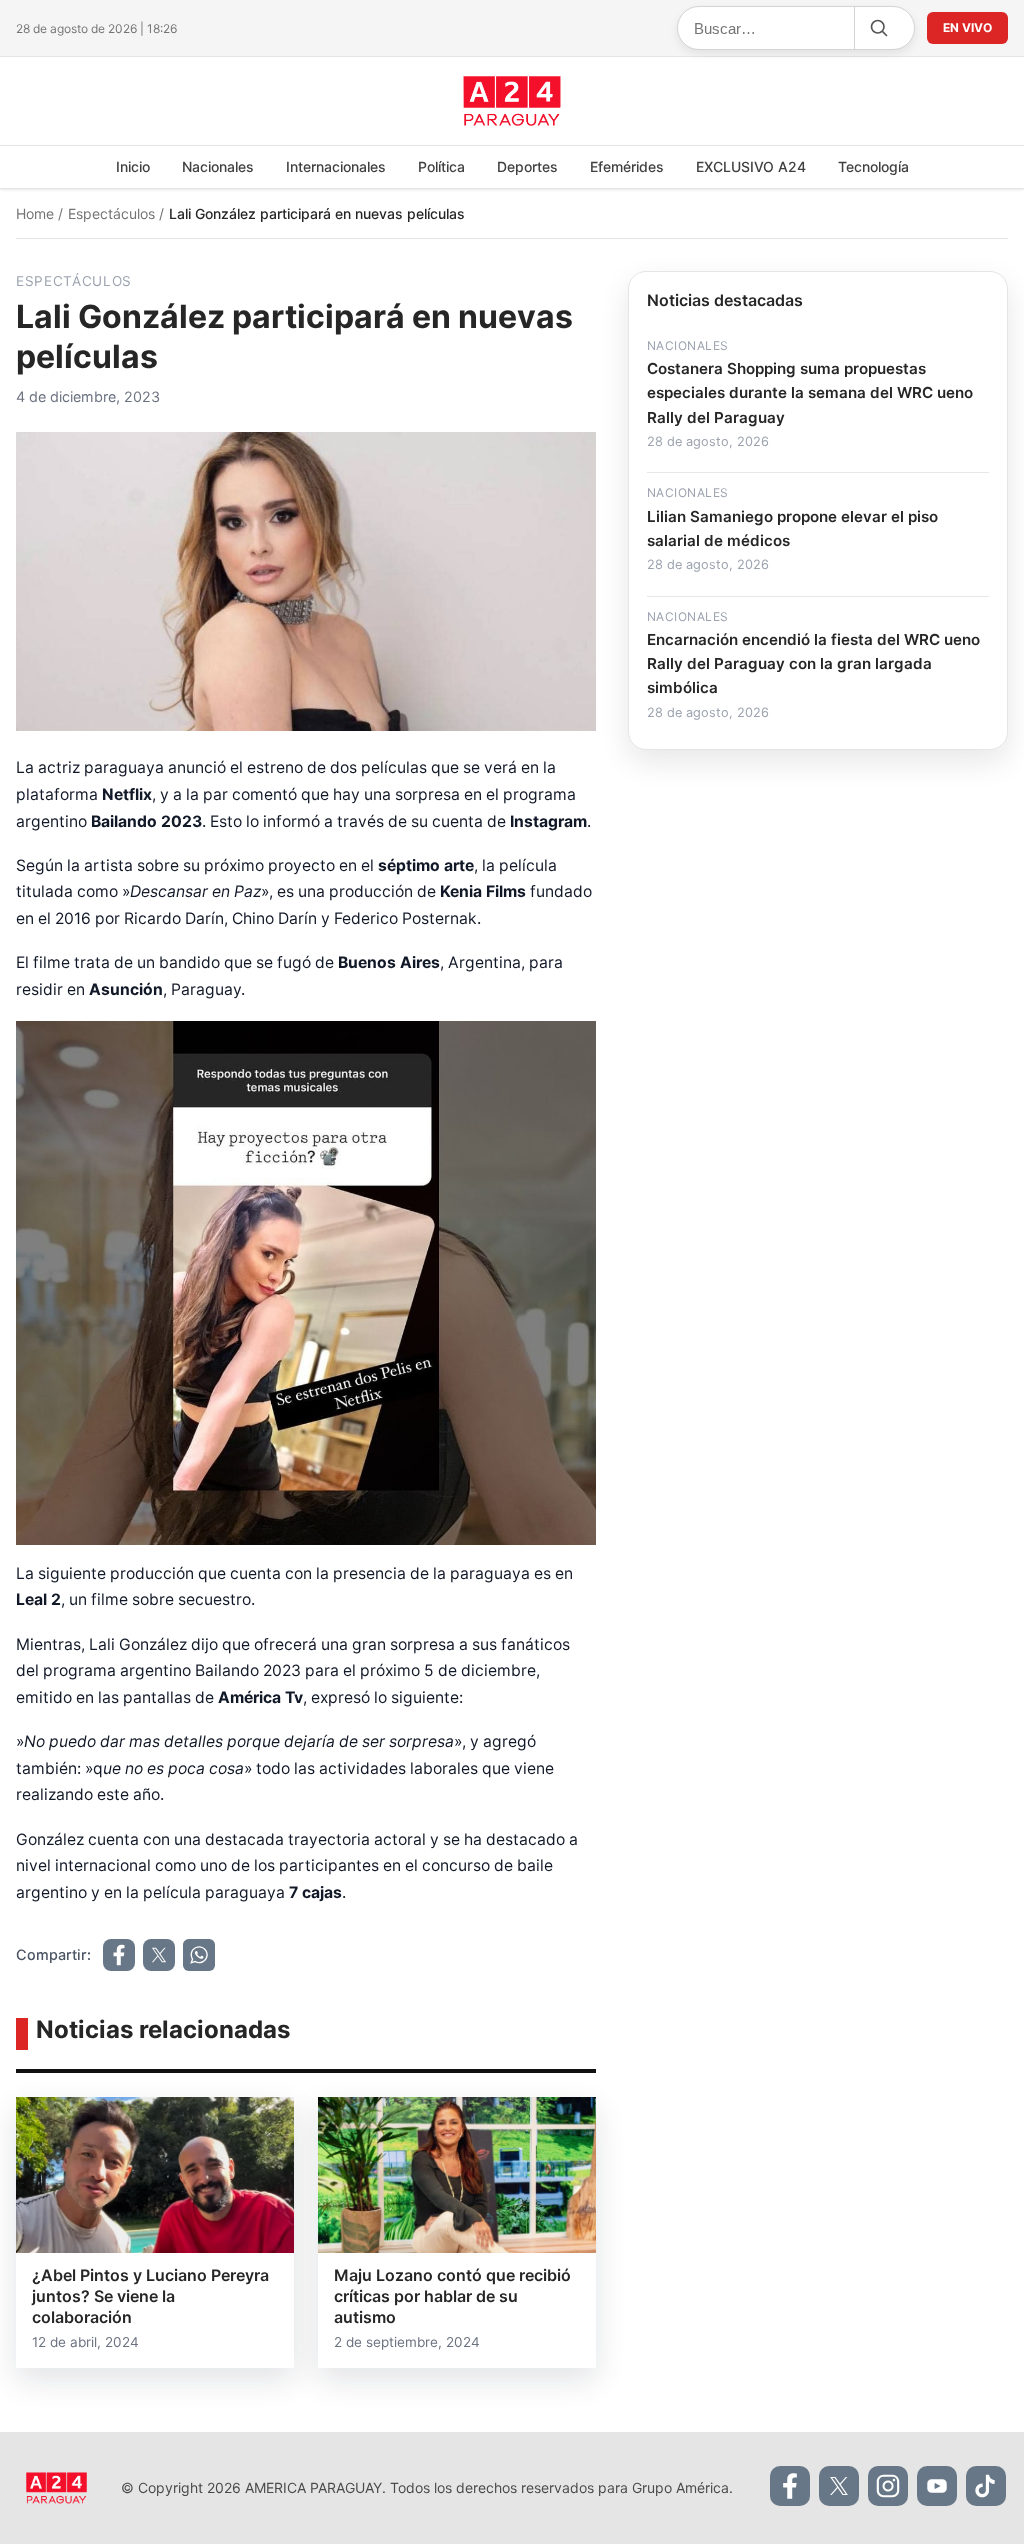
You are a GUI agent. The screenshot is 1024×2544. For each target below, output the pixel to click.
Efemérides (627, 166)
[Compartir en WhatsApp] (199, 1955)
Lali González (140, 1644)
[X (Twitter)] (839, 2486)
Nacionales (218, 166)
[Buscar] (878, 28)
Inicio (133, 166)
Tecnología (873, 166)
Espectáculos (113, 213)
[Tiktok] (986, 2486)
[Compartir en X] (159, 1955)
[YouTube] (937, 2486)
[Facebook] (790, 2486)
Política (441, 166)
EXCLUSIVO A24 (751, 166)
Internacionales (336, 166)
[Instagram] (888, 2486)
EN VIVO (967, 27)
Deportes (527, 166)
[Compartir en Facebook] (119, 1955)
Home (37, 213)
